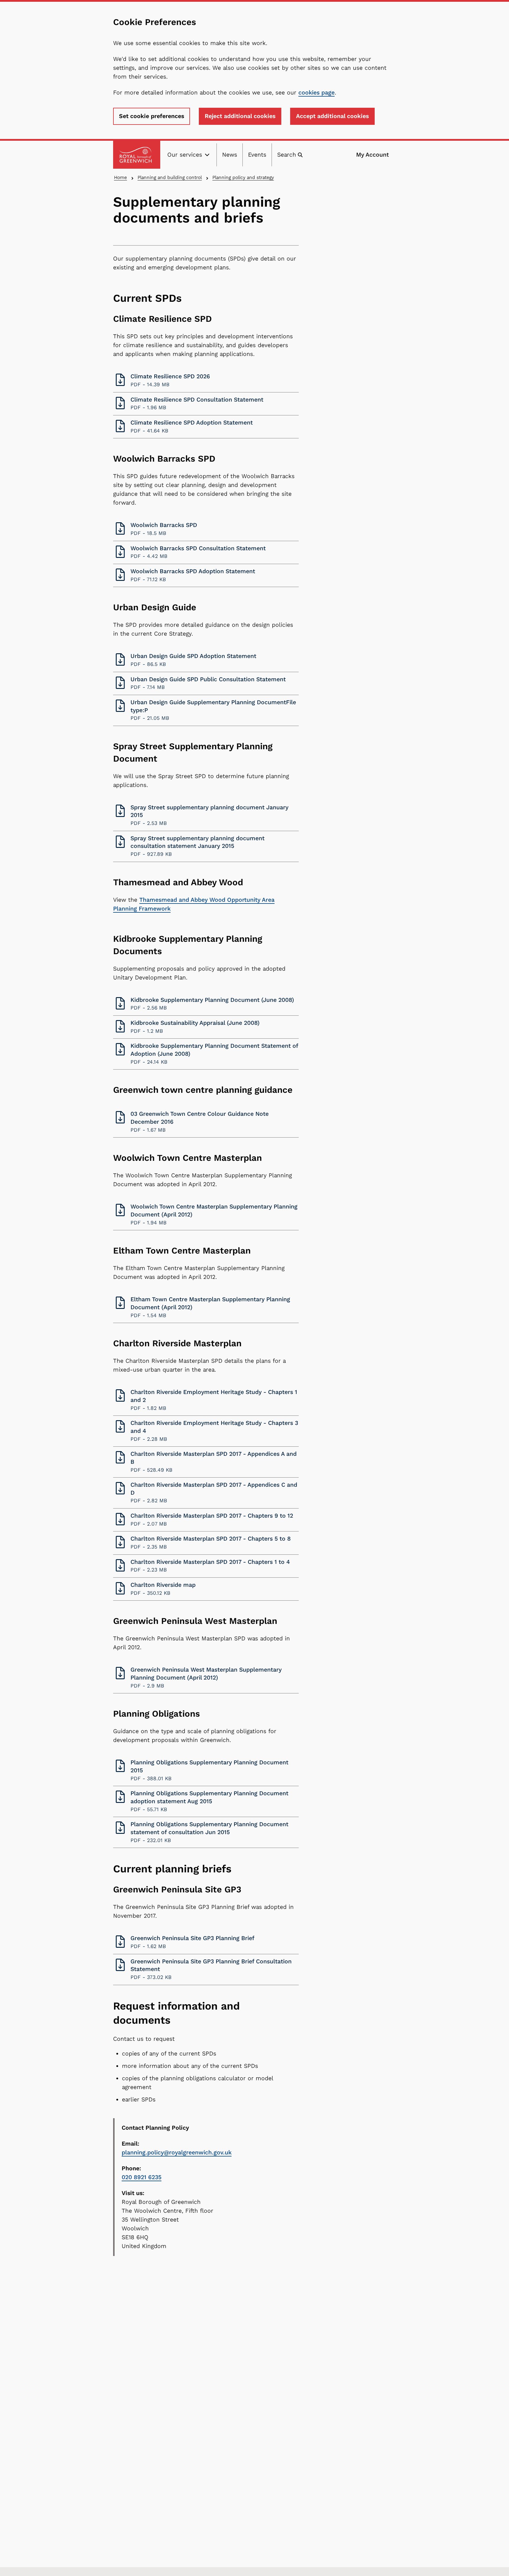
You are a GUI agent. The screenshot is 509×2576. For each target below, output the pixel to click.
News (230, 155)
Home (120, 177)
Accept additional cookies (332, 116)
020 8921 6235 (142, 2177)
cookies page (317, 93)
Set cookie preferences (152, 116)
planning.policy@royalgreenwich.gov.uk (177, 2153)
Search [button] (287, 155)
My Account (372, 155)
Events (257, 155)
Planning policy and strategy (243, 177)
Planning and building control (170, 177)
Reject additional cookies (240, 116)
